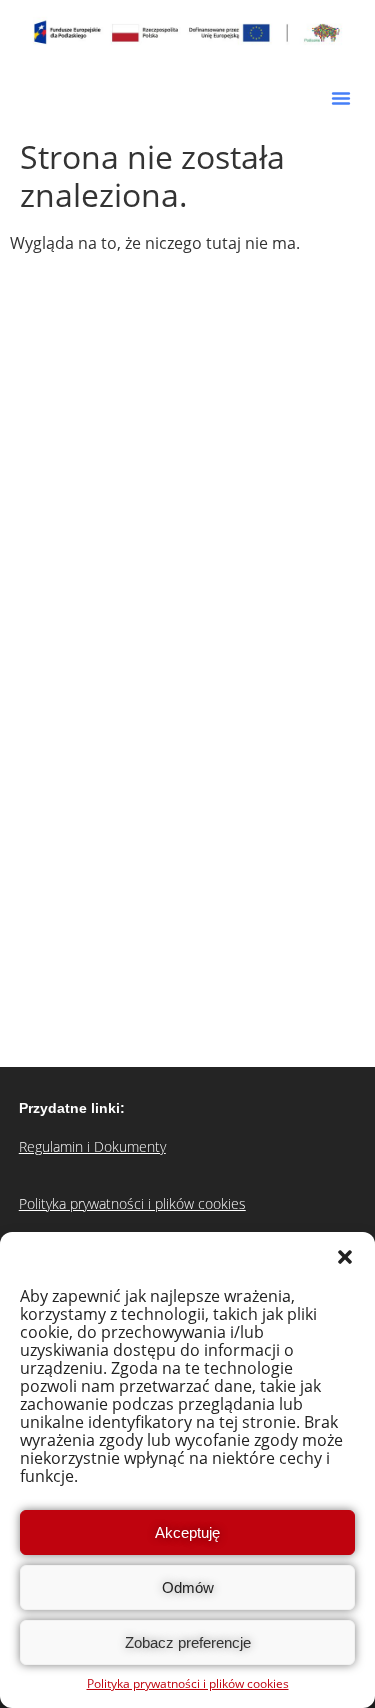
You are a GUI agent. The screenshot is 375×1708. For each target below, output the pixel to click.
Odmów (188, 1587)
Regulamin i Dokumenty (92, 1146)
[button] (345, 1257)
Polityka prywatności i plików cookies (188, 1683)
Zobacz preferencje (188, 1642)
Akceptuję (187, 1532)
